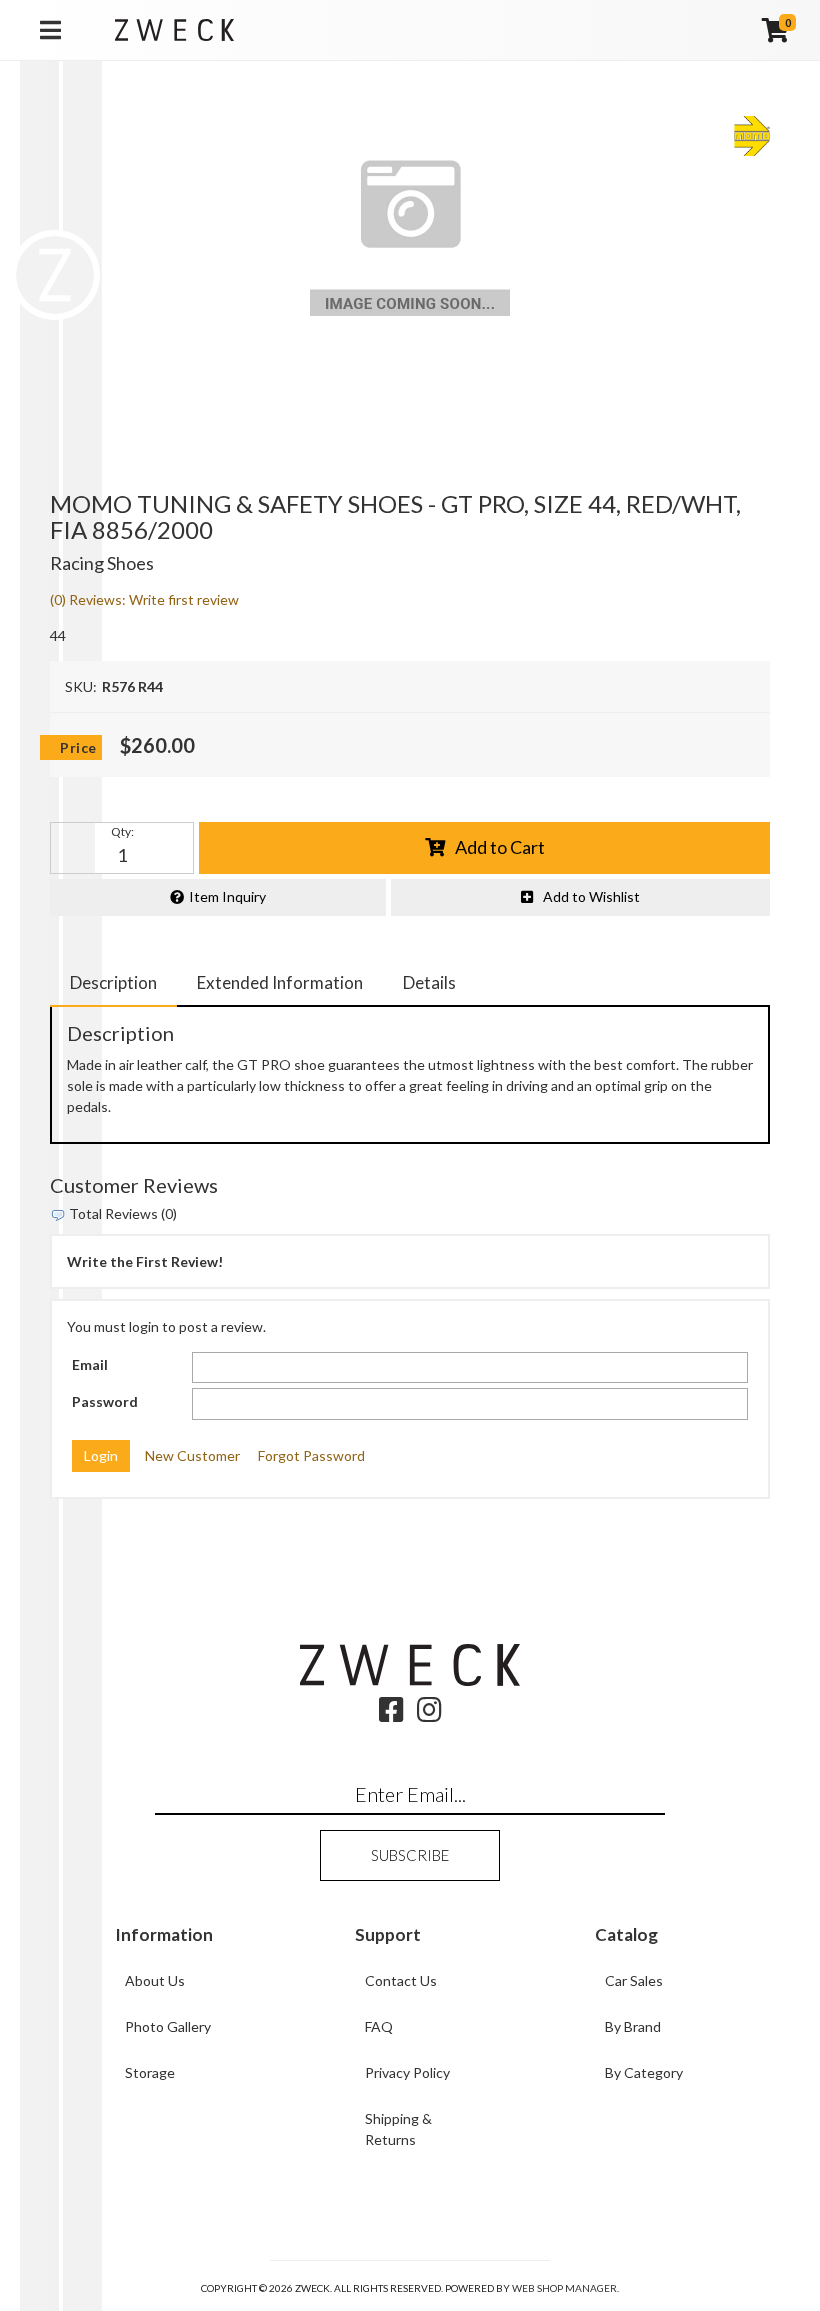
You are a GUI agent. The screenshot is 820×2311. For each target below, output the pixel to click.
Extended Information (280, 982)
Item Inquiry (227, 896)
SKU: (81, 686)
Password (105, 1401)
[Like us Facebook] (391, 1714)
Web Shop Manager (564, 2288)
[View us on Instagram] (429, 1714)
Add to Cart (500, 847)
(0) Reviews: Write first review (144, 599)
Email (90, 1364)
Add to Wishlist (591, 896)
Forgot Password (311, 1455)
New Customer (192, 1455)
